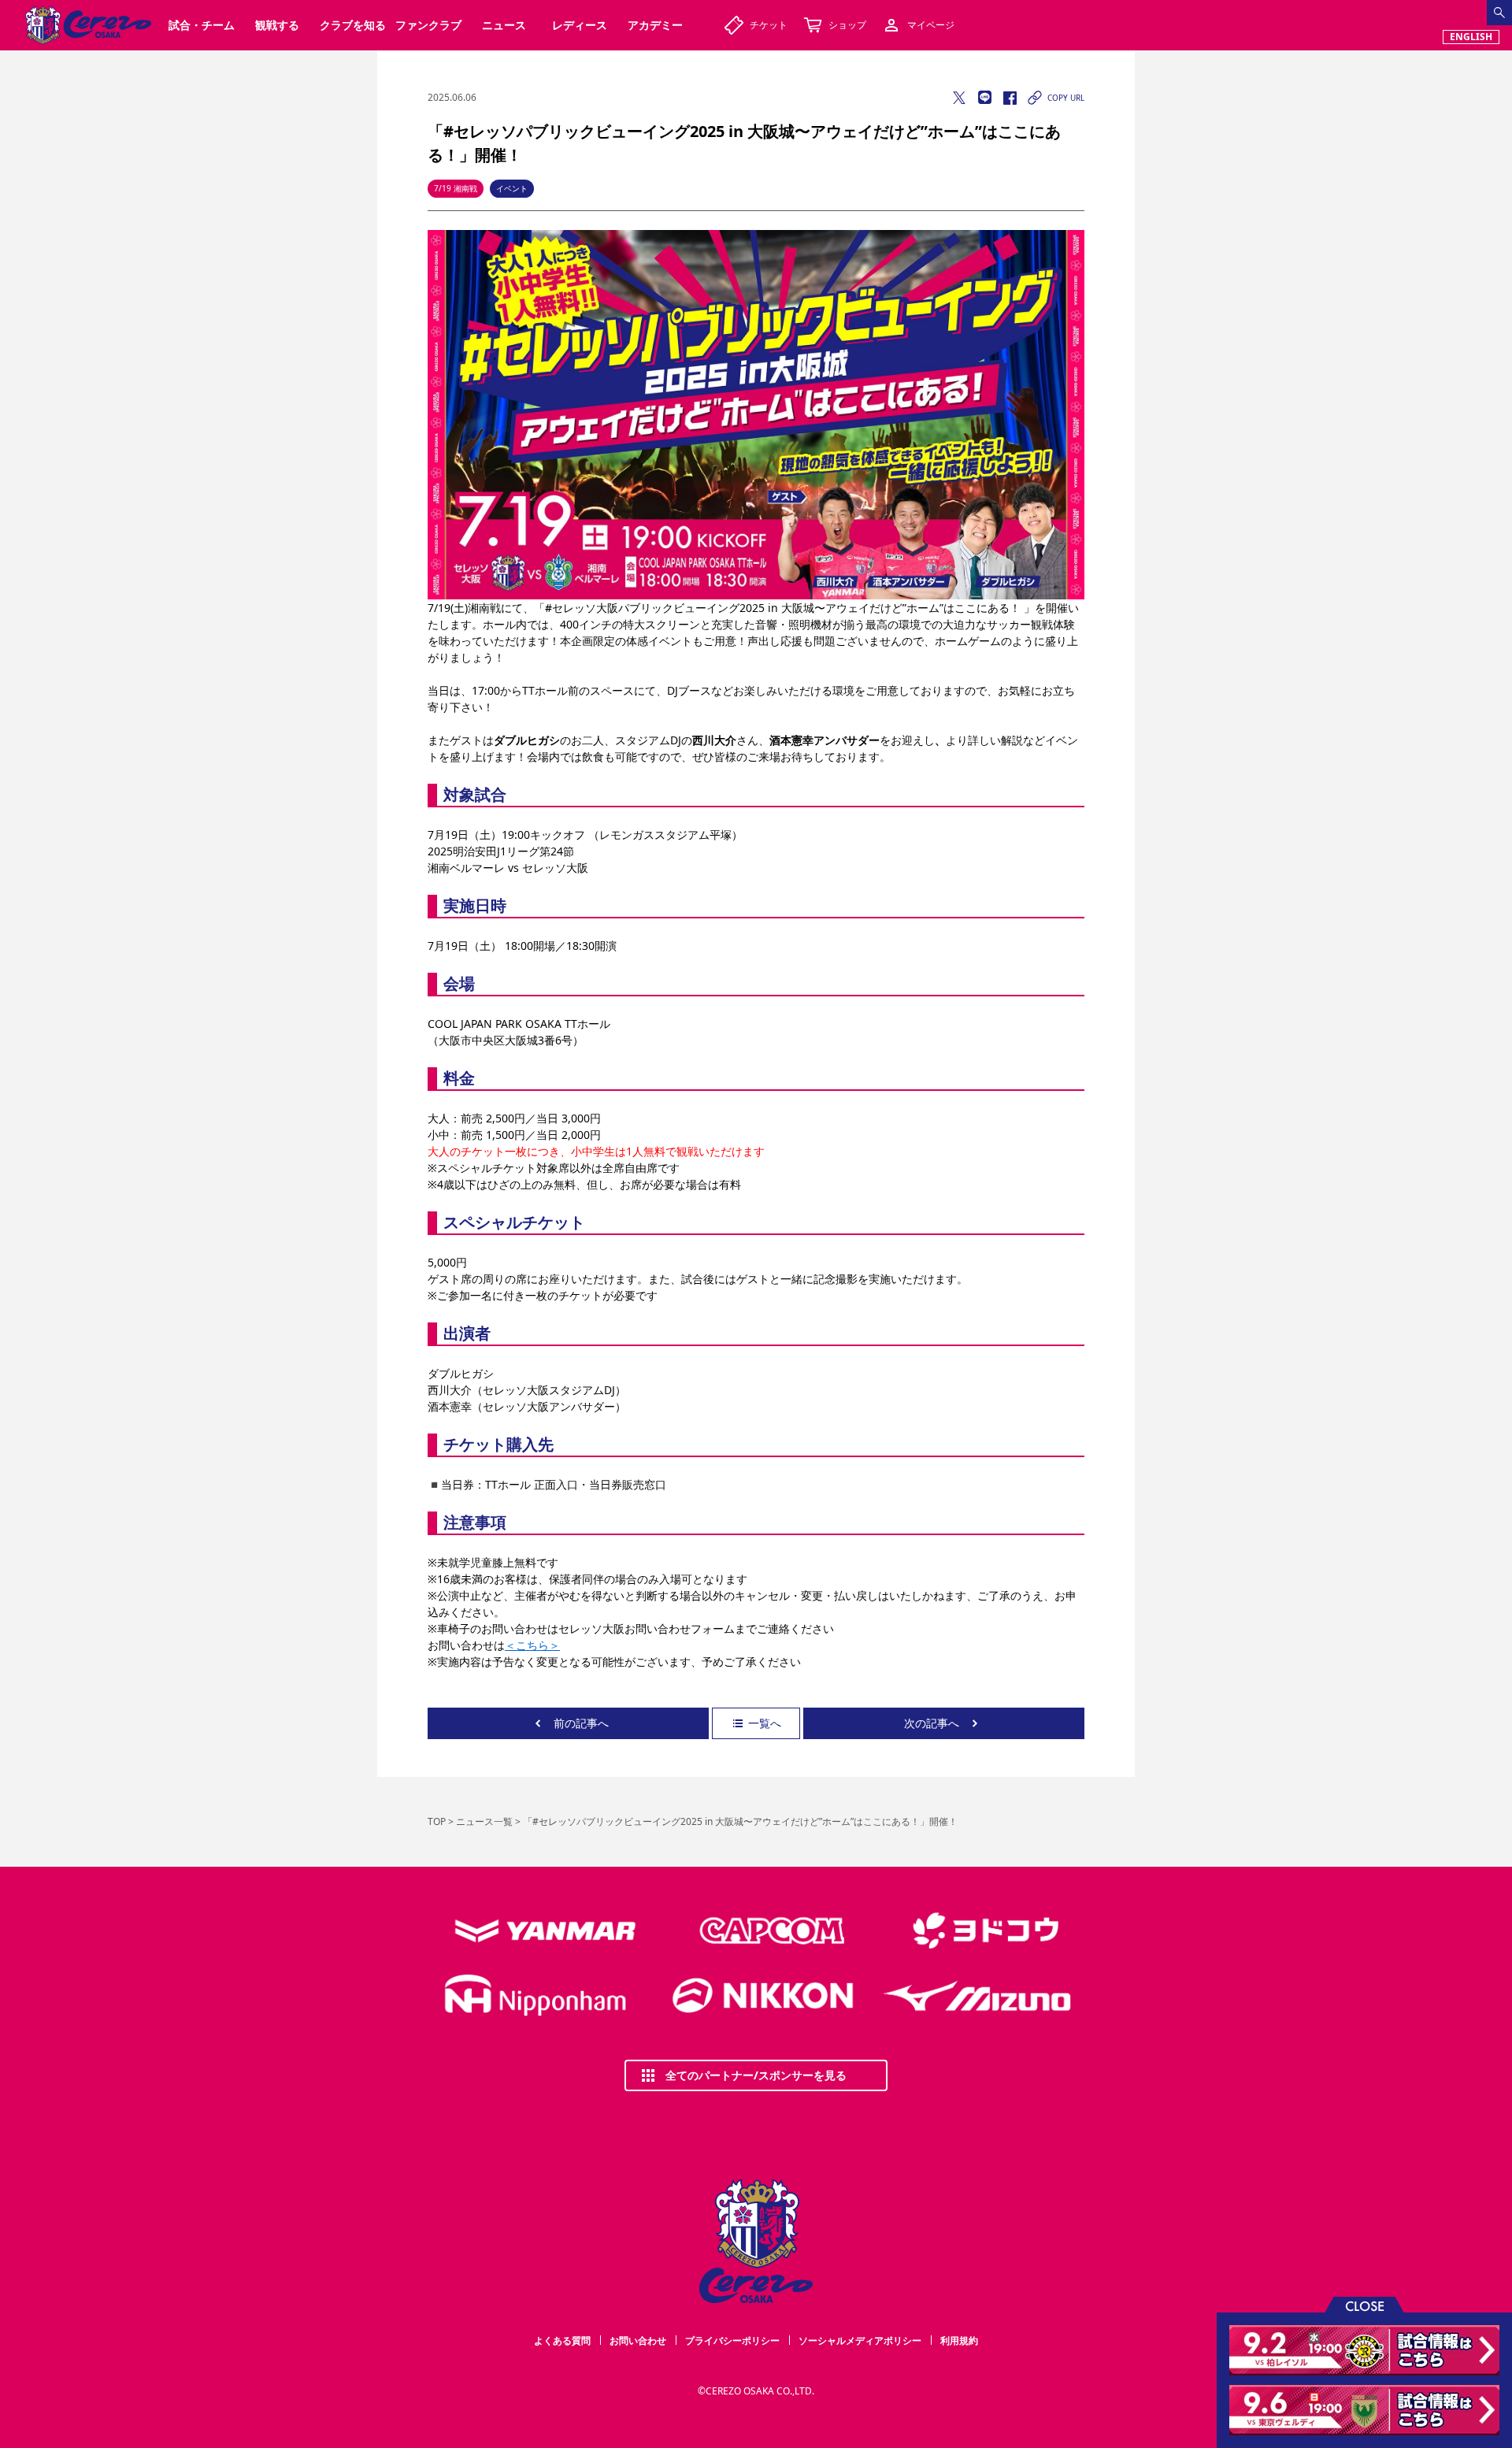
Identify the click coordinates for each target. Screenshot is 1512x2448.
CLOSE (1365, 2305)
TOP (437, 1821)
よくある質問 (562, 2340)
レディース (580, 25)
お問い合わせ (638, 2340)
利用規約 (959, 2340)
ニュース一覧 (484, 1821)
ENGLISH (1471, 37)
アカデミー (655, 25)
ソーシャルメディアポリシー (860, 2340)
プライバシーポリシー (732, 2340)
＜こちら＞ (532, 1645)
